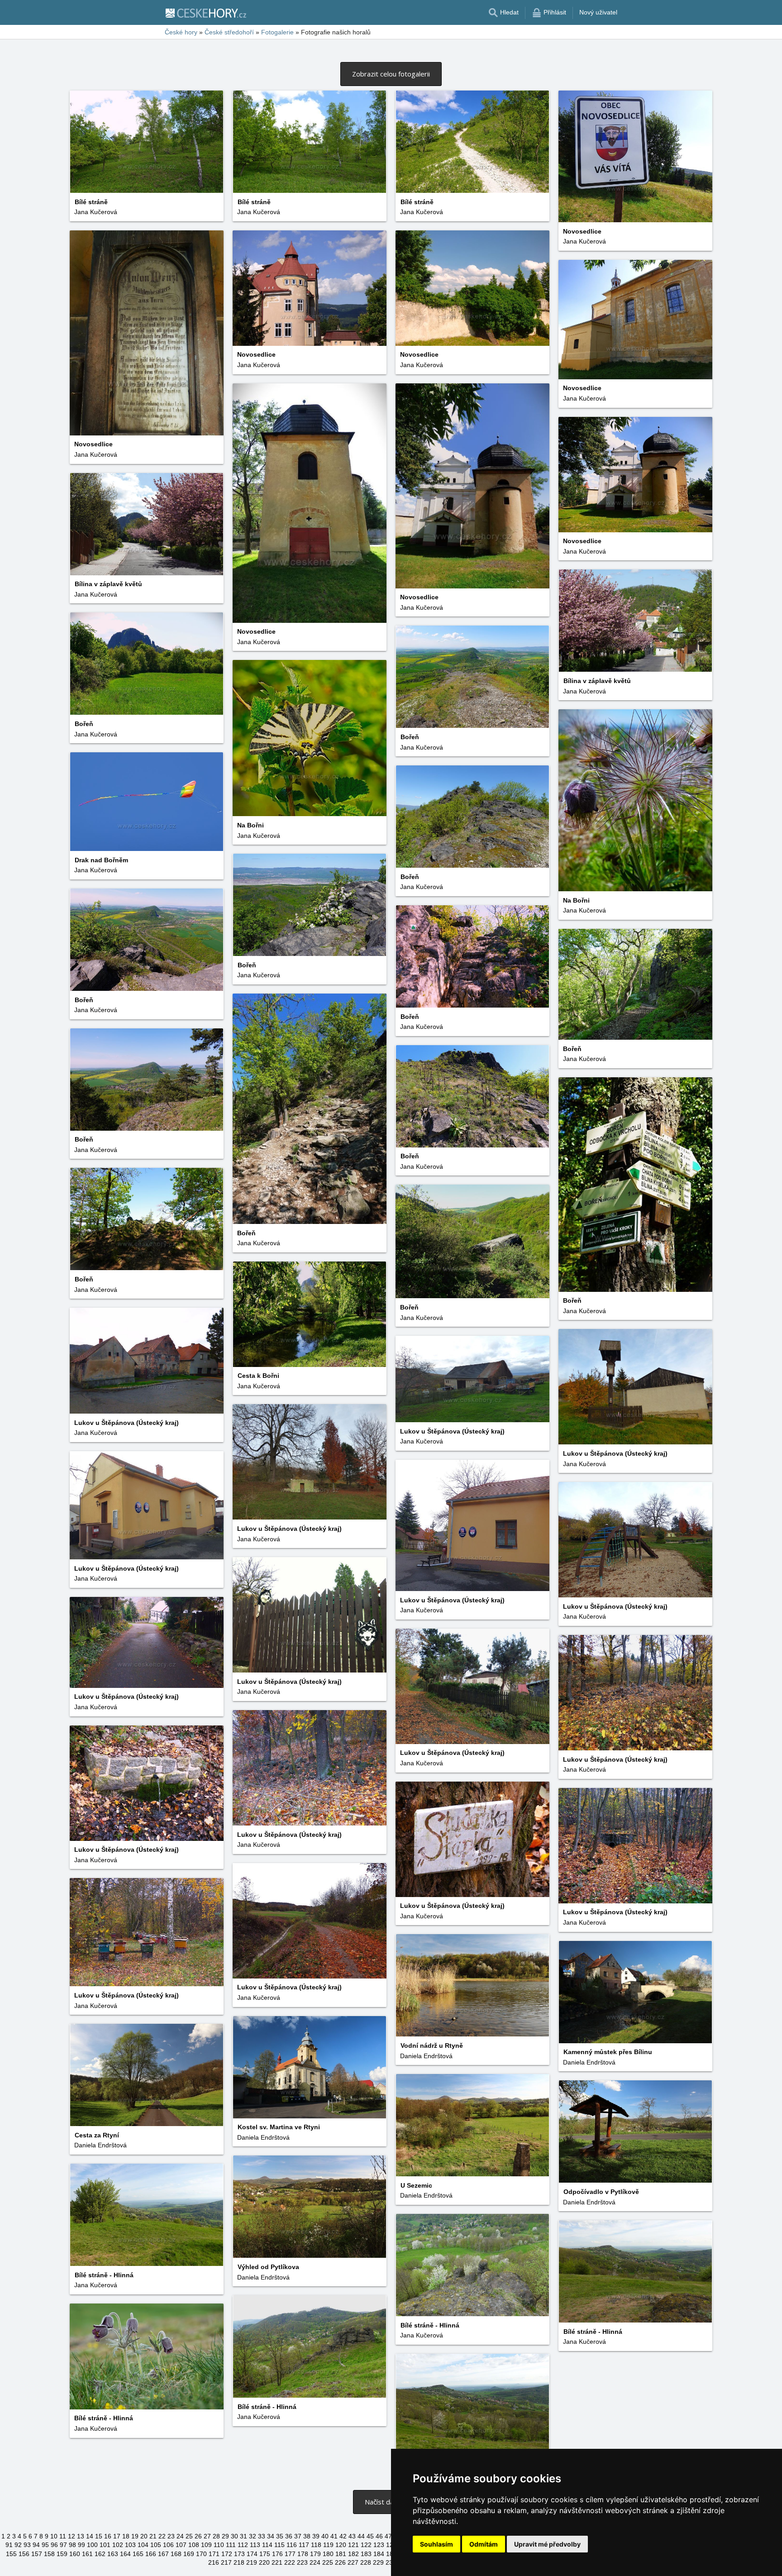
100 (92, 2545)
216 (214, 2562)
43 (352, 2536)
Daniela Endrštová (426, 2056)
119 (328, 2545)
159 (62, 2554)
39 (316, 2536)
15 (99, 2536)
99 (81, 2545)
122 (366, 2545)
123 (379, 2545)
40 (325, 2536)
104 (143, 2545)
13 (81, 2536)
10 (54, 2536)
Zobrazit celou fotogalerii (391, 74)
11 (63, 2536)
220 (264, 2562)
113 (255, 2545)
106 (168, 2545)
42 (343, 2536)
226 (340, 2562)
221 (277, 2562)
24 (180, 2536)
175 (265, 2554)
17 (117, 2536)
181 (341, 2554)
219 (252, 2562)
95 (45, 2545)
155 (11, 2554)
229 (378, 2562)
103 (130, 2545)
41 (334, 2536)
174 (252, 2554)
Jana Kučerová (96, 212)
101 (105, 2545)
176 (277, 2554)
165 (138, 2554)
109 (206, 2545)
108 (194, 2545)
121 (353, 2545)
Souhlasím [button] (436, 2544)
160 (75, 2554)
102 (118, 2545)
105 (156, 2545)
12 (72, 2536)
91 (9, 2545)
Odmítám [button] (484, 2544)
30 (234, 2536)
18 (126, 2536)
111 (231, 2545)
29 (225, 2536)
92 (18, 2545)
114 (267, 2545)
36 (289, 2536)
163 (113, 2554)
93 (27, 2545)
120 (341, 2545)
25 (189, 2536)
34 (271, 2536)
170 (201, 2554)
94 (36, 2545)
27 (207, 2536)
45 (370, 2536)
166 (151, 2554)
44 (361, 2536)
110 (219, 2545)
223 (302, 2562)
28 (216, 2536)
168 (176, 2554)
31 (243, 2536)
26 (198, 2536)
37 (298, 2536)
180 (328, 2554)
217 (226, 2562)
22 (162, 2536)
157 (37, 2554)
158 (49, 2554)
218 (239, 2562)
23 (171, 2536)
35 (280, 2536)
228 (366, 2562)
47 (388, 2536)
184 (379, 2554)
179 (315, 2554)
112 (243, 2545)
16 (108, 2536)
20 (144, 2536)
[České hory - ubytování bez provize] (205, 13)
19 (135, 2536)
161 (87, 2554)
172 (227, 2554)
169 (189, 2554)
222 (290, 2562)
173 (239, 2554)
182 (353, 2554)
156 (24, 2554)
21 (153, 2536)
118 (316, 2545)
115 (279, 2545)
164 (125, 2554)
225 (328, 2562)
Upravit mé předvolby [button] (547, 2544)
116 (292, 2545)
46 (379, 2536)
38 (307, 2536)
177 (290, 2554)
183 (366, 2554)
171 (214, 2554)
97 (63, 2545)
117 (304, 2545)
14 (90, 2536)
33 (262, 2536)
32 (253, 2536)
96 (54, 2545)
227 (353, 2562)
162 (100, 2554)
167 (163, 2554)
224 (315, 2562)
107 (181, 2545)
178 (303, 2554)
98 (72, 2545)
